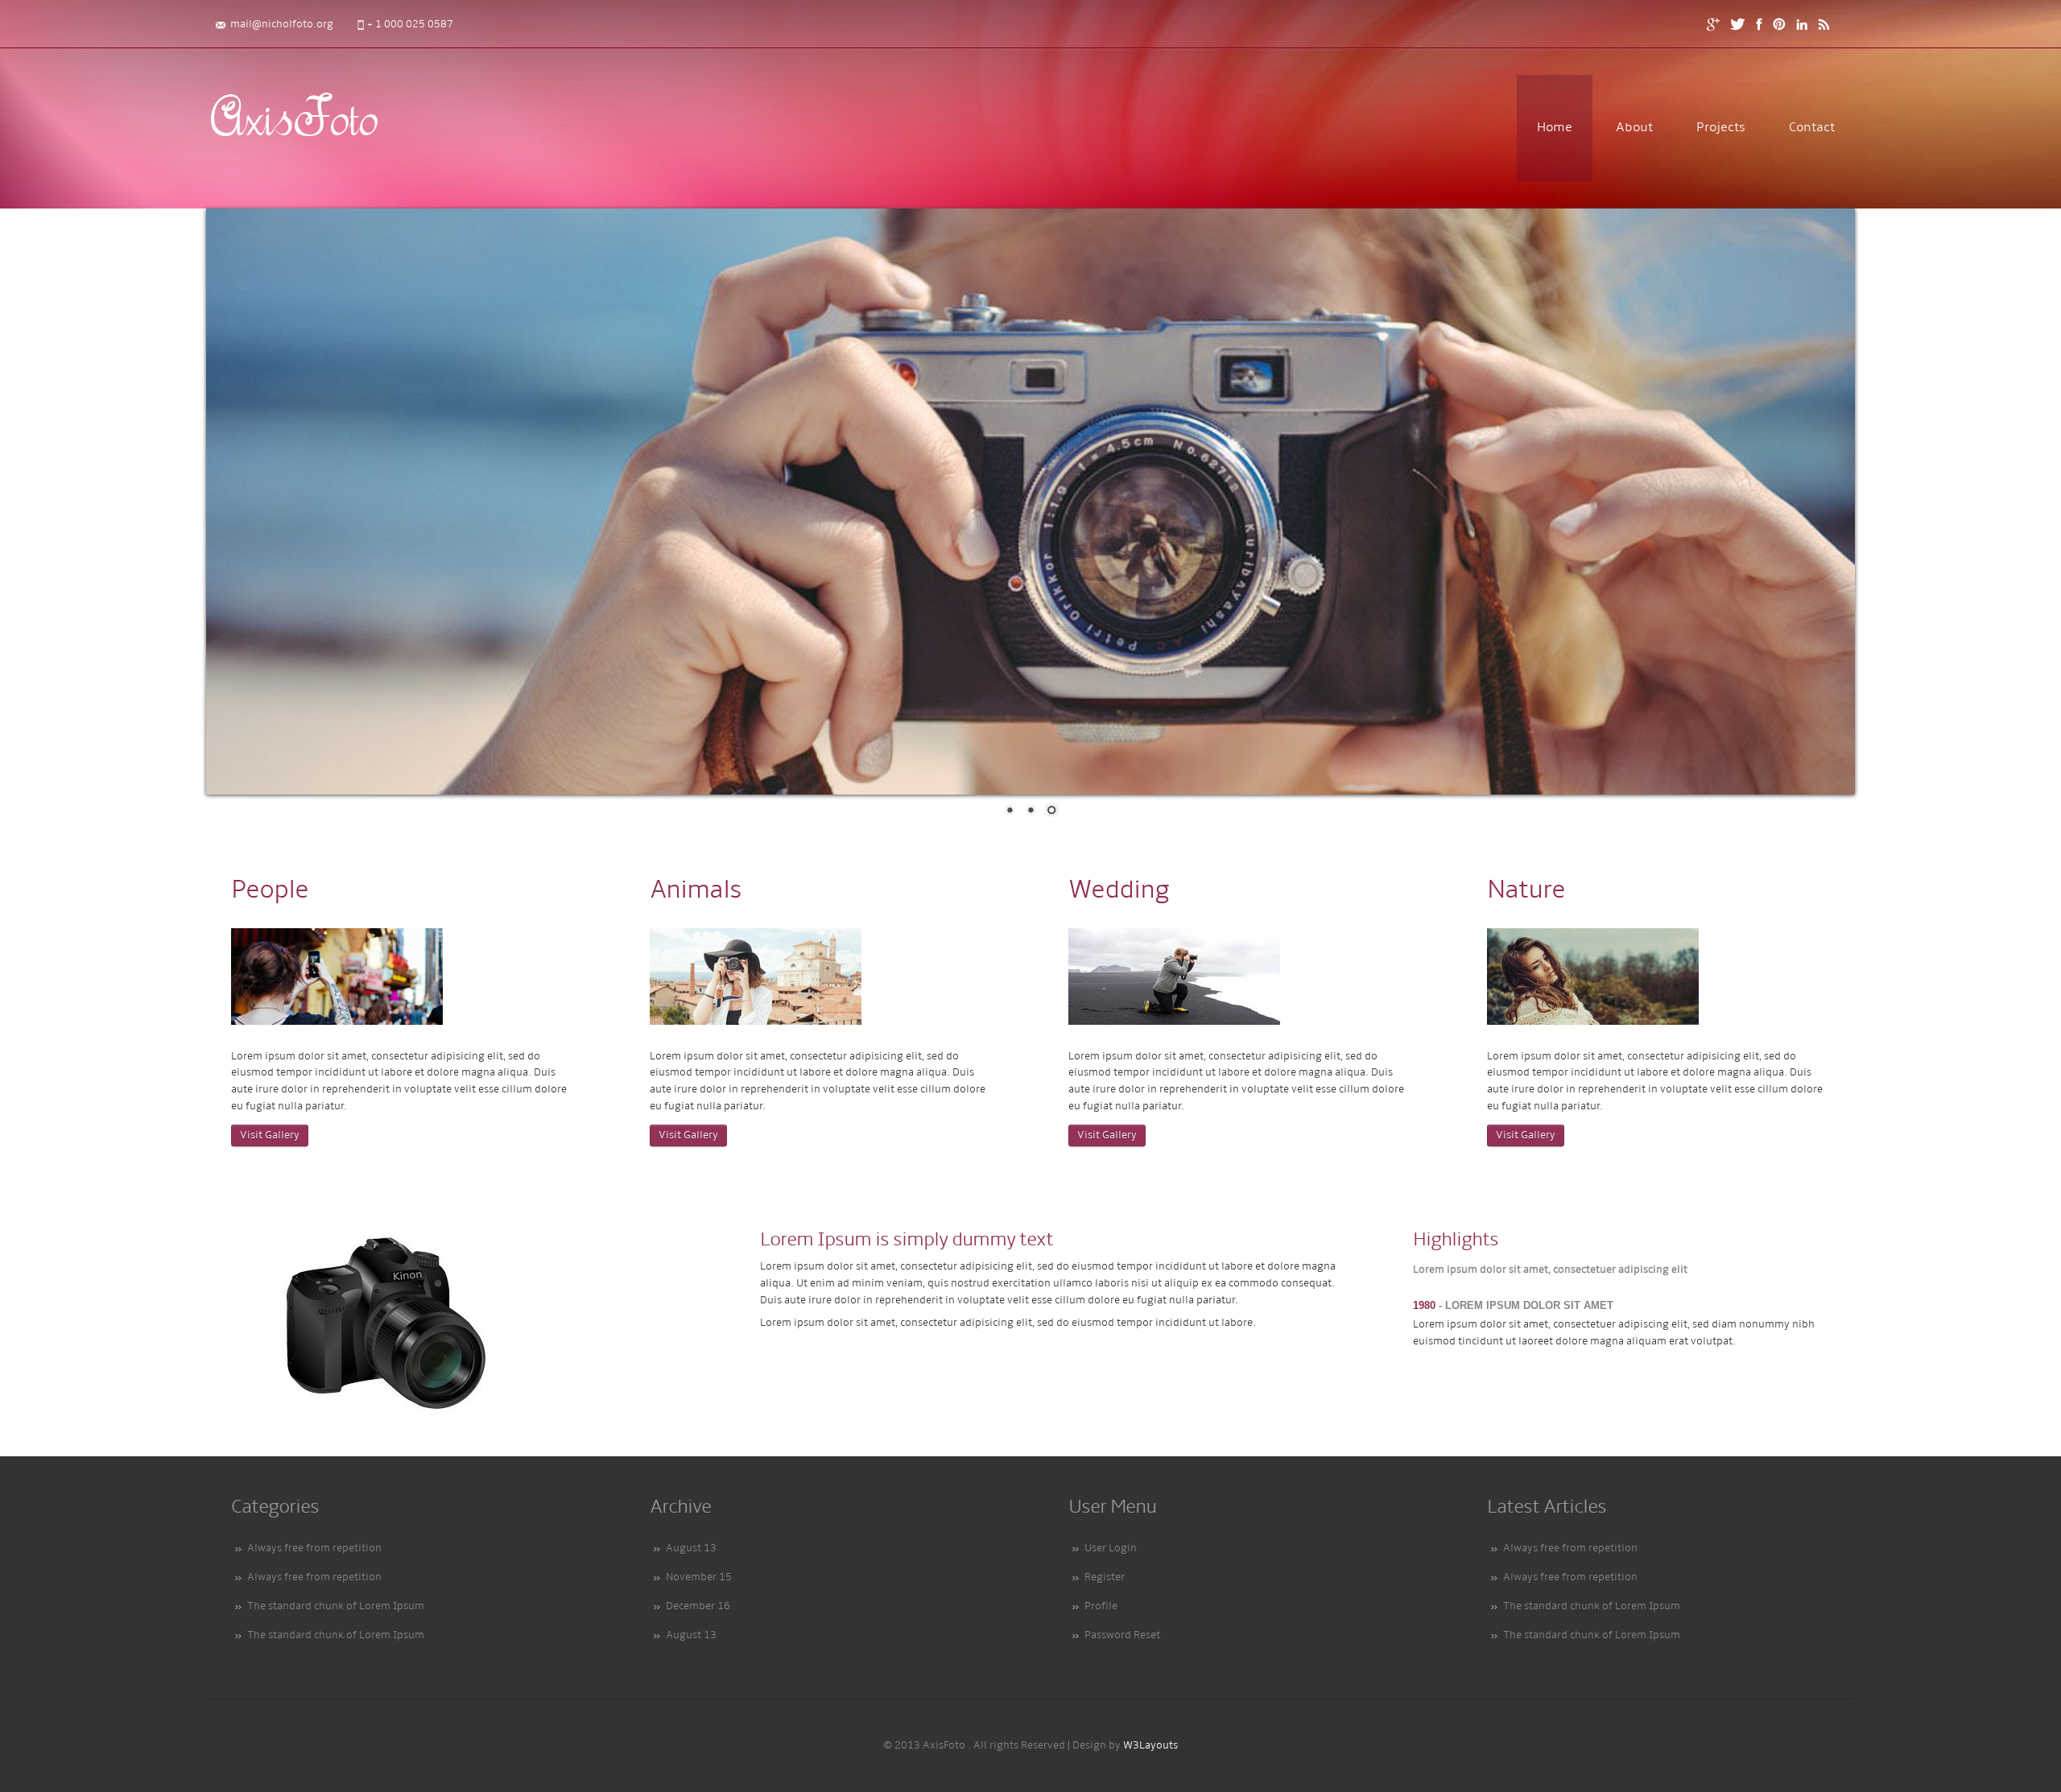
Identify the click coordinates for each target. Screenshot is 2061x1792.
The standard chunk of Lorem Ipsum (336, 1606)
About (1634, 128)
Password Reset (1122, 1635)
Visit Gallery (270, 1135)
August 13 (691, 1548)
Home (1555, 128)
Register (1105, 1577)
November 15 (699, 1577)
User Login (1111, 1548)
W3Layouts (1150, 1746)
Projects (1721, 128)
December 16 (698, 1606)
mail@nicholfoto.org (282, 25)
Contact (1812, 128)
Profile (1101, 1606)
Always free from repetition (314, 1548)
